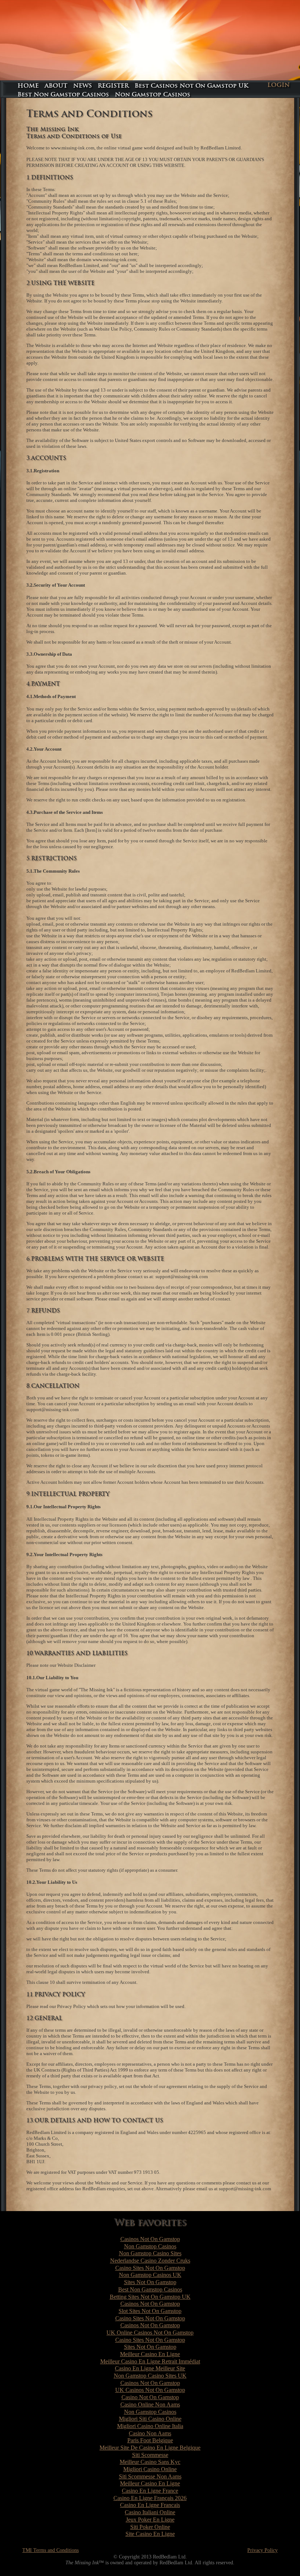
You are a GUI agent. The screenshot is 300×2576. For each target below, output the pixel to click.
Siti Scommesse (150, 2455)
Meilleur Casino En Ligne (150, 2354)
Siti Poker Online (150, 2527)
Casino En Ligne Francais (150, 2505)
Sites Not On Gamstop (150, 2282)
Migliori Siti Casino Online (150, 2419)
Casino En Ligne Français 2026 (150, 2498)
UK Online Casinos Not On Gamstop (150, 2333)
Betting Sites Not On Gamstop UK (150, 2297)
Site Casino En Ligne (150, 2534)
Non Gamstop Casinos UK (150, 2275)
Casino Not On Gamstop (150, 2397)
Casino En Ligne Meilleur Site (150, 2368)
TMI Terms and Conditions (50, 2550)
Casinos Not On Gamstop (150, 2239)
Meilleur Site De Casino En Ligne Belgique (150, 2448)
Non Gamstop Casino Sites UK (150, 2376)
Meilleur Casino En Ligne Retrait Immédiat (150, 2361)
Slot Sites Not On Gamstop (150, 2311)
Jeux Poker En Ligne (150, 2520)
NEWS (82, 86)
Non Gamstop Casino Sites (150, 2253)
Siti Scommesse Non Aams (150, 2476)
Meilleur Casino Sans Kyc (150, 2462)
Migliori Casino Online (150, 2469)
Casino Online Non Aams (150, 2404)
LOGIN (279, 85)
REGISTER (113, 86)
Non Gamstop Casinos (153, 94)
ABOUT (56, 86)
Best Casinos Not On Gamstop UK (191, 86)
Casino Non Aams (150, 2433)
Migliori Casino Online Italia (150, 2426)
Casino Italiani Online (150, 2512)
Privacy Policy (262, 2550)
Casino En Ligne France (150, 2491)
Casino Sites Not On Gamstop (150, 2268)
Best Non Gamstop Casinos (63, 94)
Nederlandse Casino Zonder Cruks (150, 2261)
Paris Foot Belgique (150, 2440)
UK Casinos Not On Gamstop (150, 2390)
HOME (28, 86)
